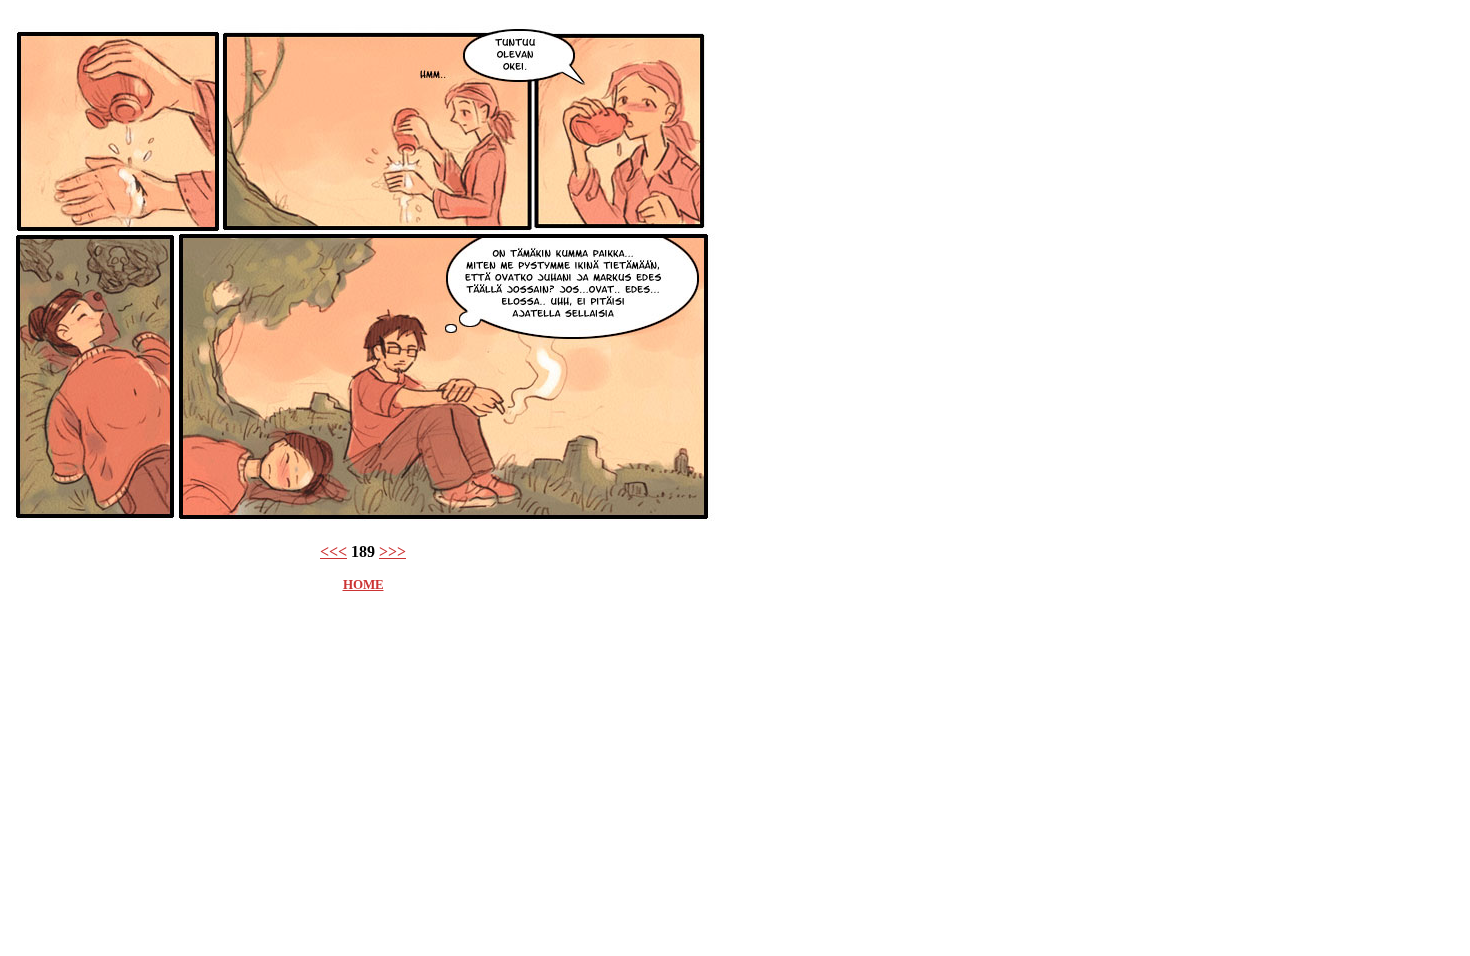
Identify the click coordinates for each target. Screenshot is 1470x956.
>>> (392, 551)
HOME (363, 584)
